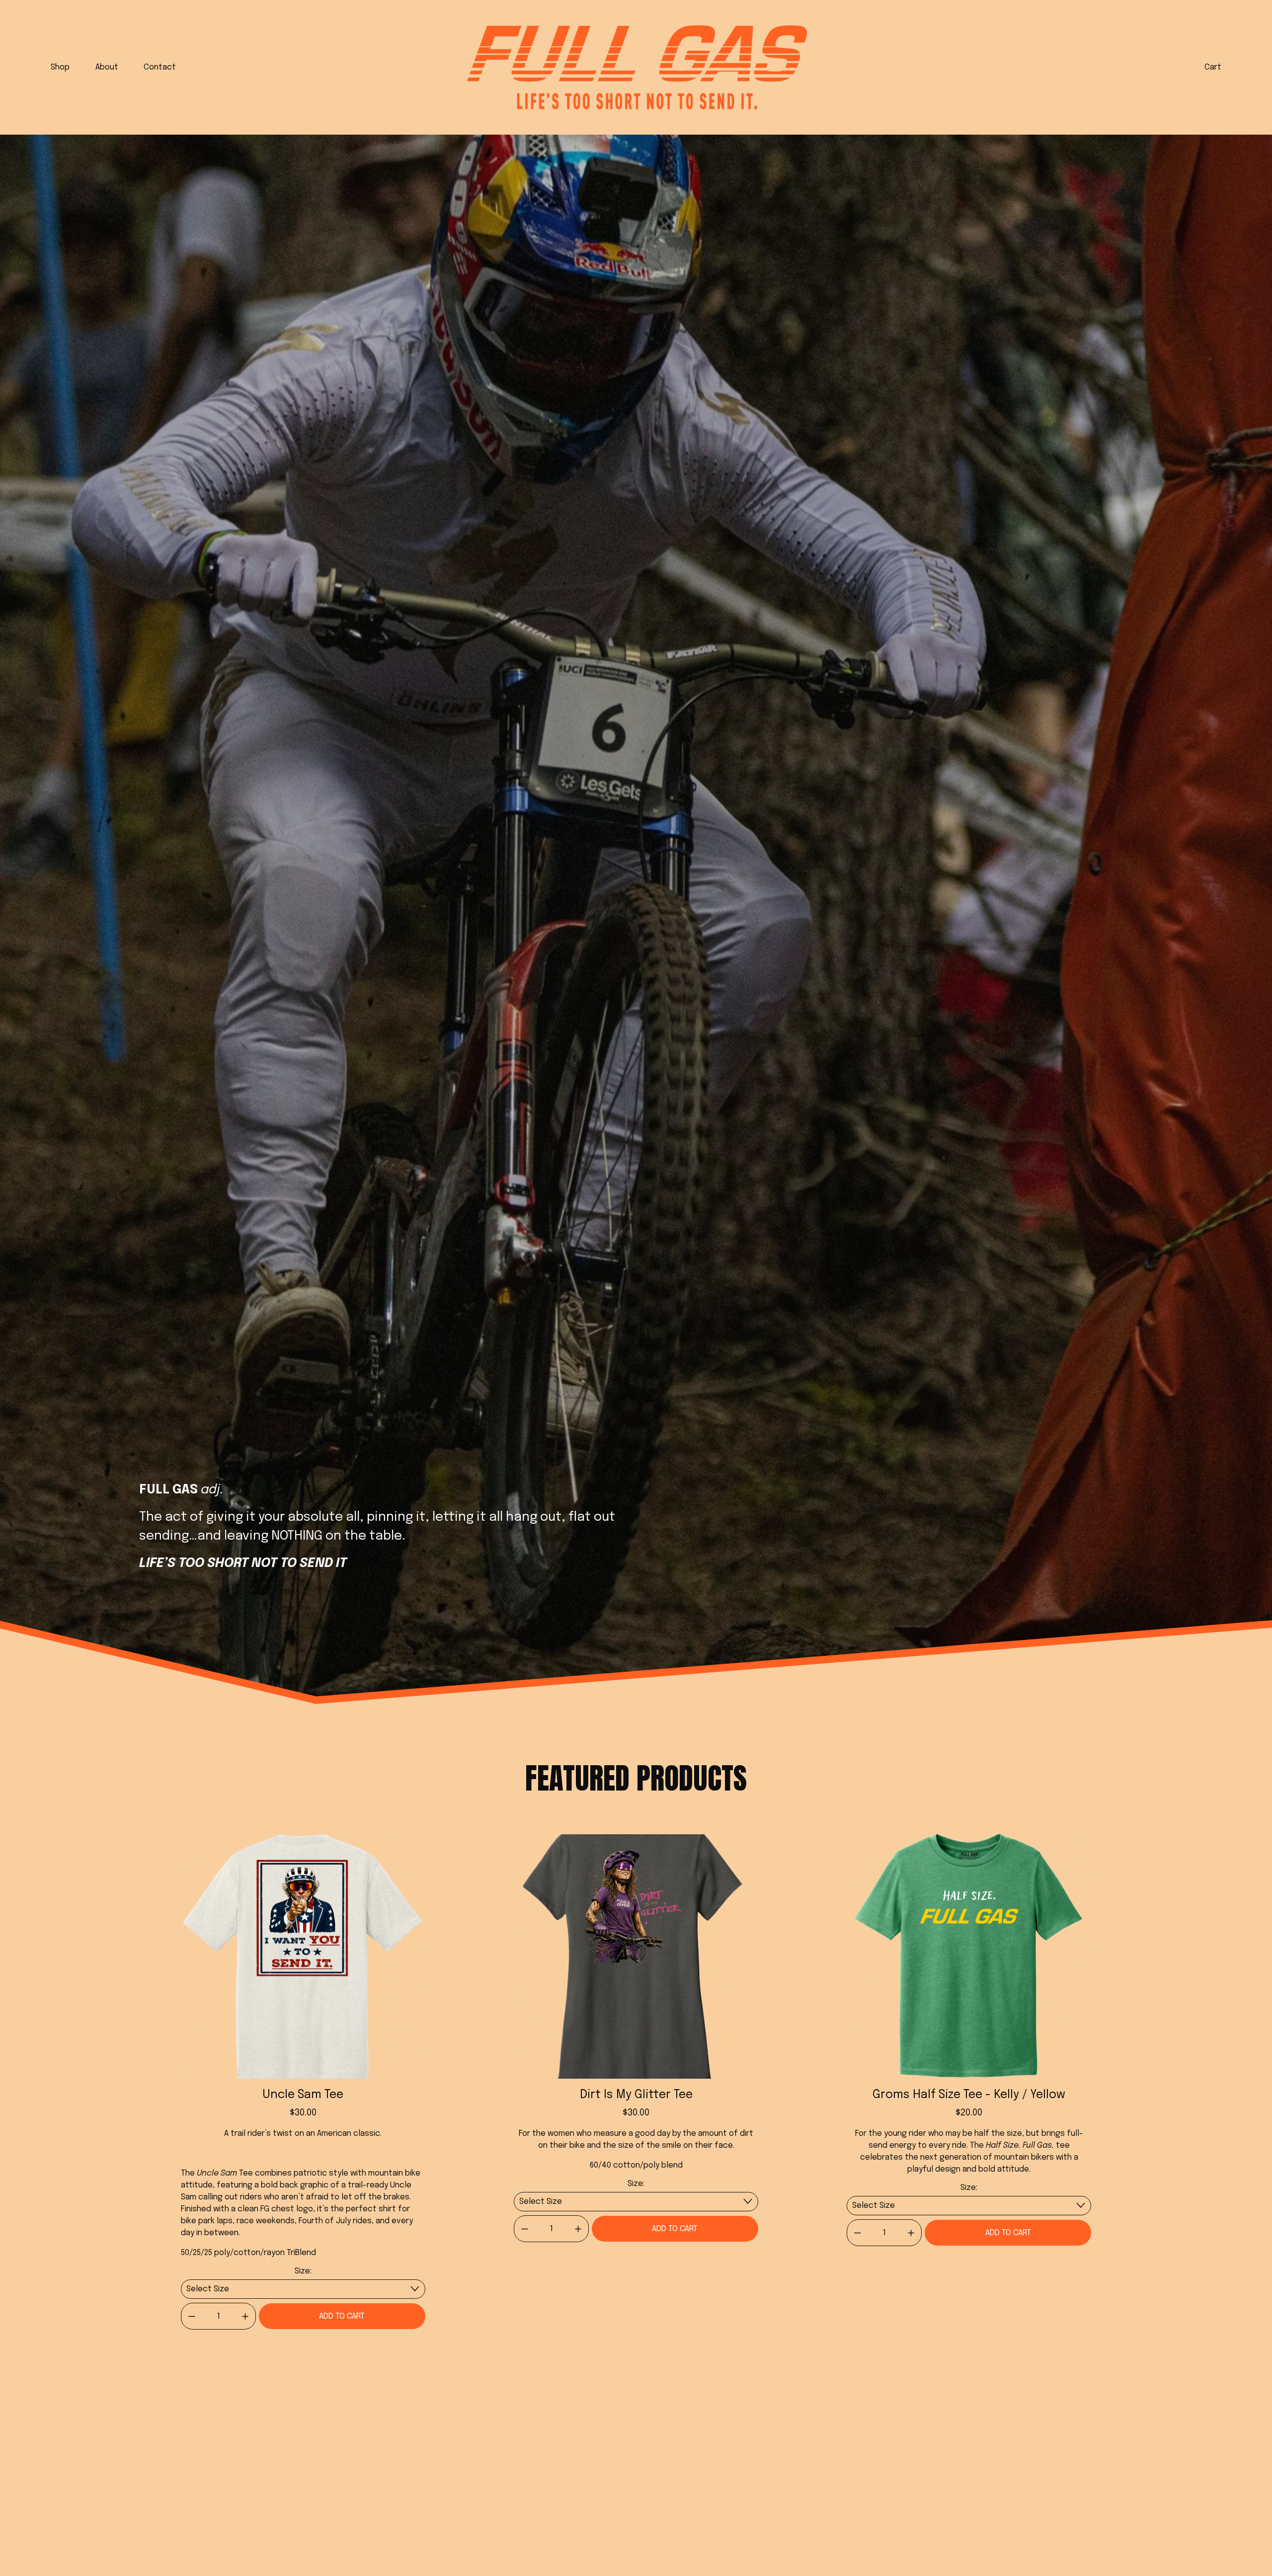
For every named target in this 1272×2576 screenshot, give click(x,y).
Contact (160, 67)
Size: (303, 2271)
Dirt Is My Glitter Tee (636, 2095)
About (107, 67)
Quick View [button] (303, 2061)
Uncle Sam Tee (303, 2095)
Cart (1213, 67)
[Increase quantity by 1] (245, 2316)
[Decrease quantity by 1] (192, 2316)
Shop (60, 67)
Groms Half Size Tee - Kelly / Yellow (969, 2095)
